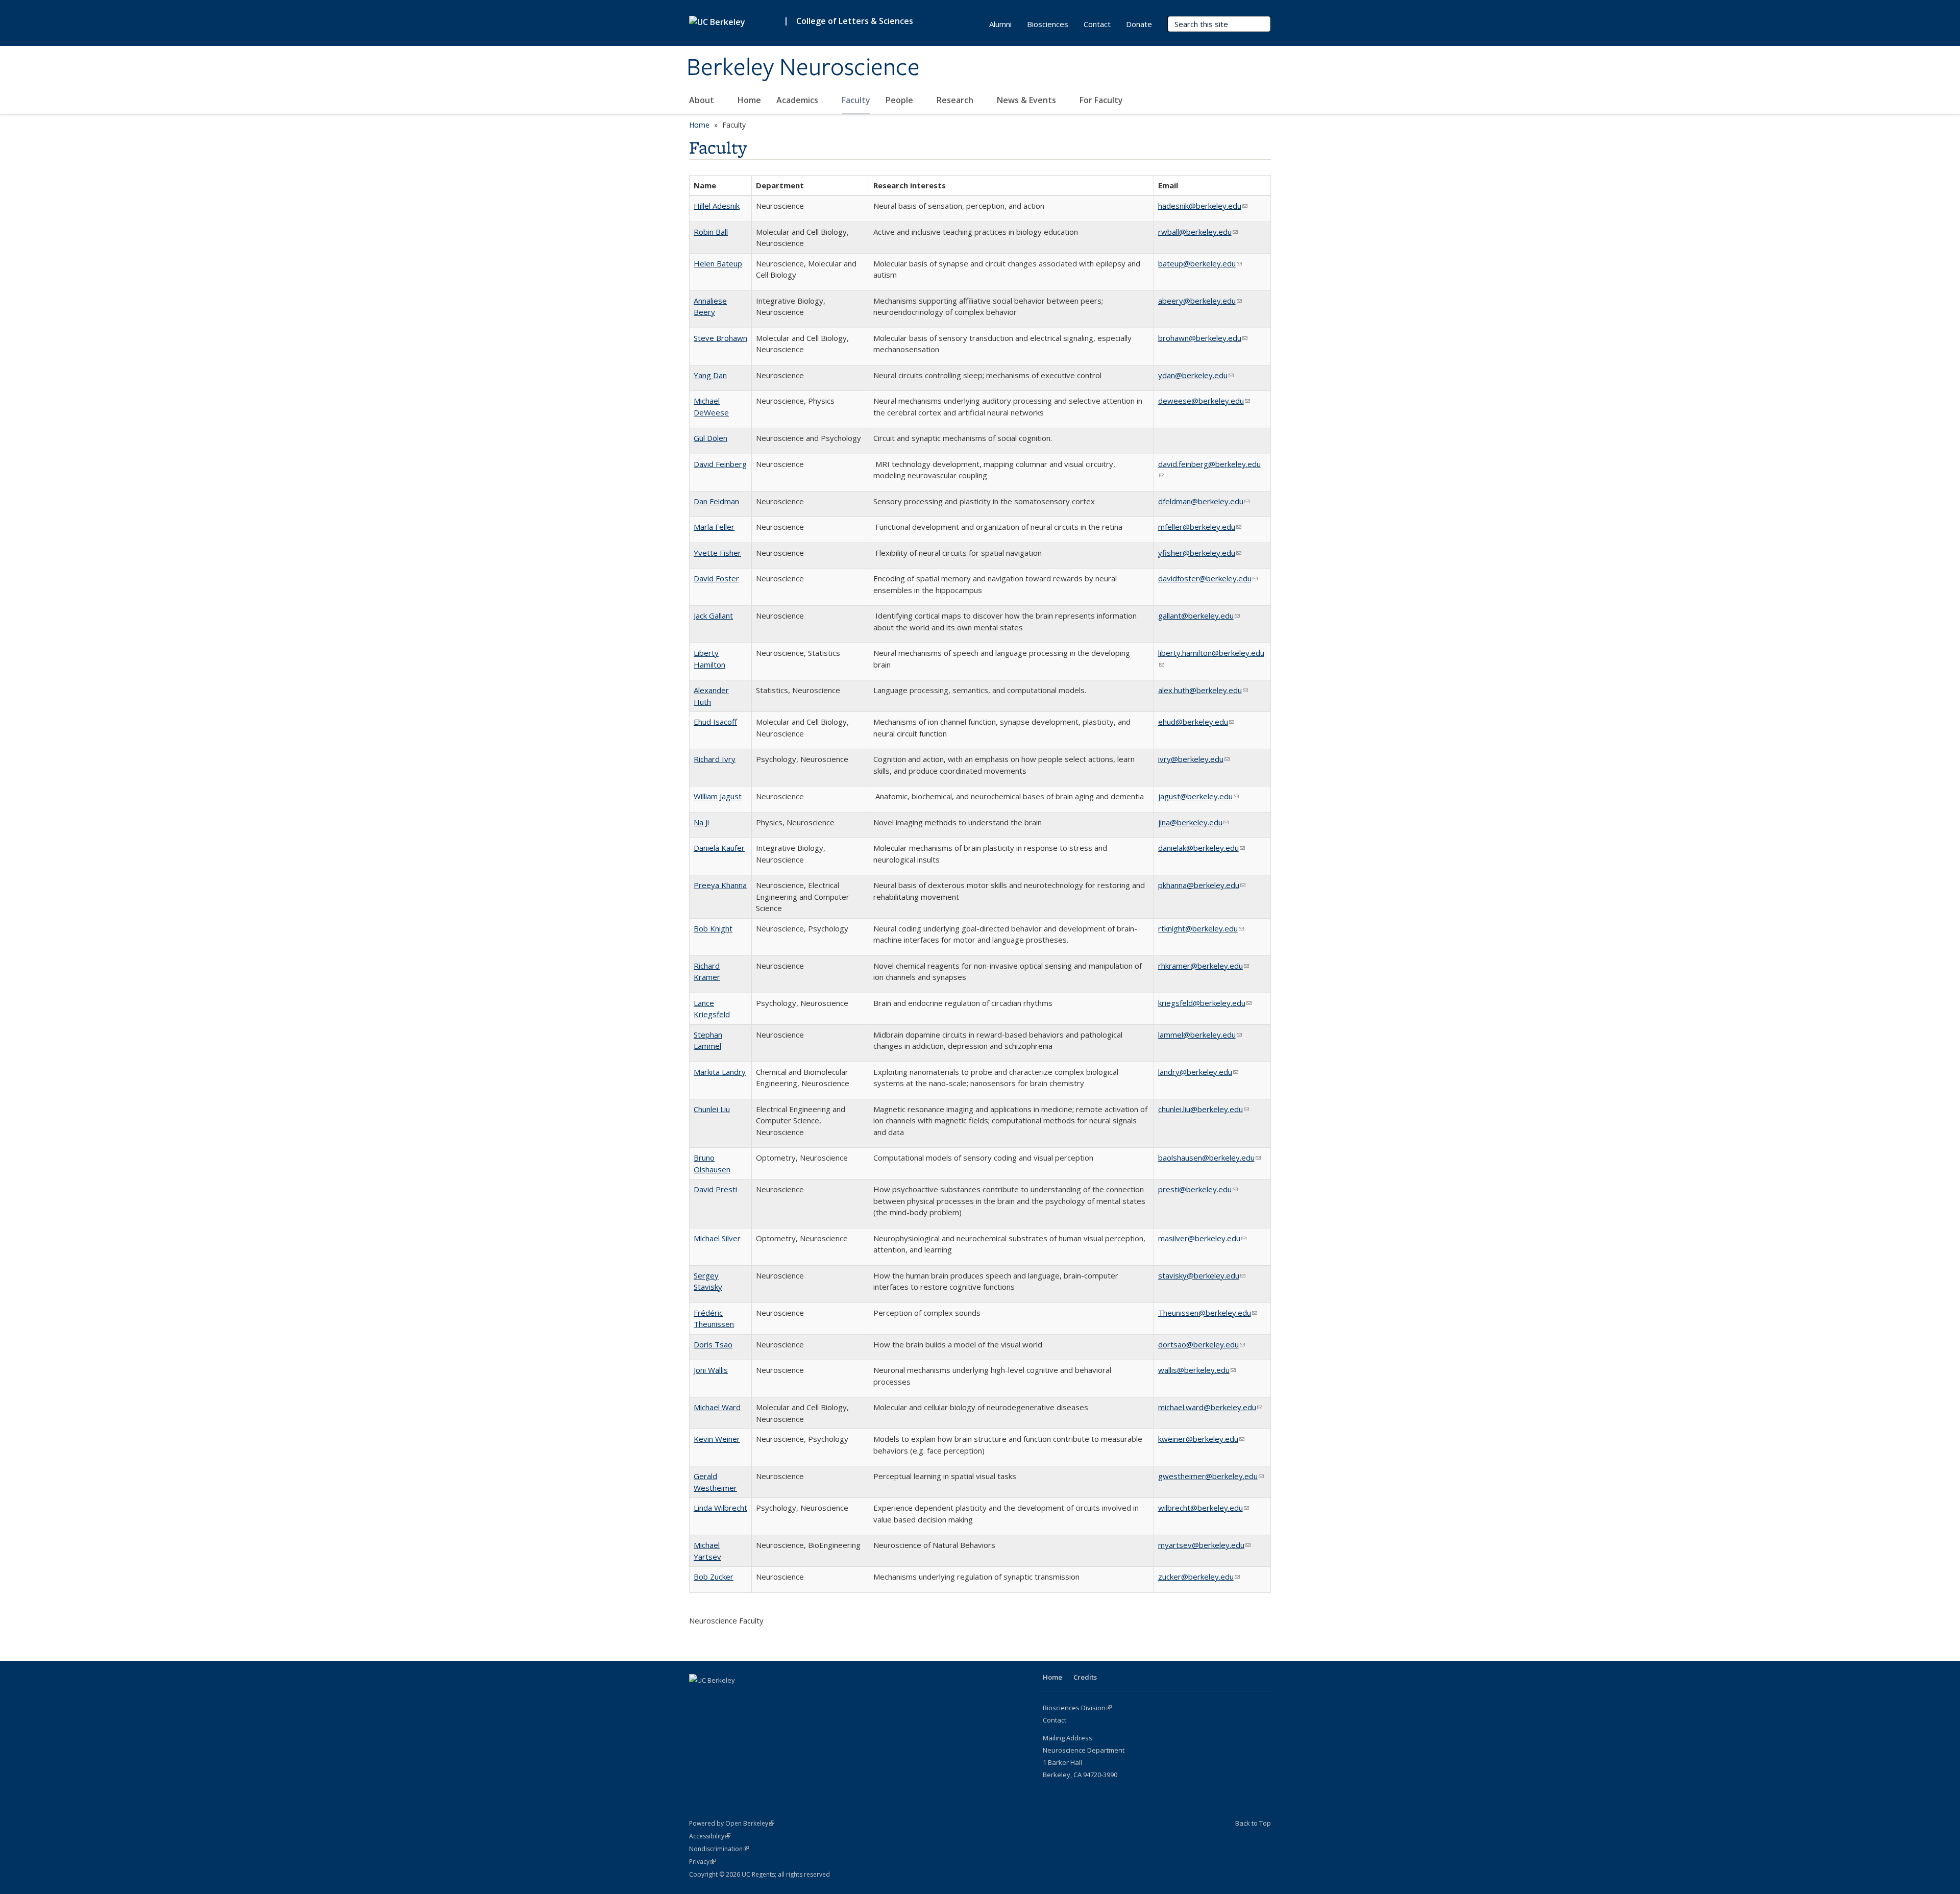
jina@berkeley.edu (1193, 822)
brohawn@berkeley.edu (1203, 338)
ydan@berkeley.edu (1196, 375)
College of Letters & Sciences (855, 21)
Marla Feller (714, 527)
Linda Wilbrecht (720, 1508)
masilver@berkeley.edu (1202, 1238)
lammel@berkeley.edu (1200, 1035)
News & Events (1027, 100)
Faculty (856, 100)
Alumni (1000, 24)
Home (749, 100)
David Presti (715, 1189)
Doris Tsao (713, 1344)
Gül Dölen (710, 438)
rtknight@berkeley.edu (1201, 928)
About (703, 100)
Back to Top (1253, 1823)
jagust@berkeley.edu (1198, 796)
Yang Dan (710, 375)
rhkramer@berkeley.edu (1204, 966)
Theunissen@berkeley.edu (1208, 1313)
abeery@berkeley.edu (1200, 301)
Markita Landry (720, 1072)
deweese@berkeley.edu (1204, 401)
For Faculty (1102, 100)
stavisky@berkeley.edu (1202, 1275)
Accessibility (710, 1836)
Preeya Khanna (720, 885)
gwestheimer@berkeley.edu (1211, 1476)
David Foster (716, 578)
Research (956, 100)
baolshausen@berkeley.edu (1209, 1158)
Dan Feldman (716, 501)
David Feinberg (720, 464)
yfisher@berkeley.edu (1200, 553)
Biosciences (1048, 24)
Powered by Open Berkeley (732, 1823)
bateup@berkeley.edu (1200, 263)
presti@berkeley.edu (1198, 1189)
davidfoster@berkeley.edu (1208, 578)
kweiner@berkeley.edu (1201, 1439)
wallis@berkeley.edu (1197, 1370)
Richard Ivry (715, 759)
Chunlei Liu (712, 1109)
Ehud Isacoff (715, 722)
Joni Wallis (711, 1370)
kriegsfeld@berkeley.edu (1205, 1003)
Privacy (702, 1862)
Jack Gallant (713, 616)
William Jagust (718, 796)
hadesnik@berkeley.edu (1203, 206)
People (900, 100)
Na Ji (701, 822)
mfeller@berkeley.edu (1200, 527)
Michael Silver (717, 1238)
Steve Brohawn (720, 338)
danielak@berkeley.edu (1202, 848)
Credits (1085, 1677)
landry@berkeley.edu (1198, 1072)
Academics (798, 100)
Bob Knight (713, 928)
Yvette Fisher (717, 553)
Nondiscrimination (719, 1849)
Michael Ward (717, 1407)
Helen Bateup (718, 263)
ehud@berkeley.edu (1196, 722)
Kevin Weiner (717, 1439)
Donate (1139, 24)
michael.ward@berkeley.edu (1210, 1407)
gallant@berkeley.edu (1199, 616)
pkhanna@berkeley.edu (1202, 885)
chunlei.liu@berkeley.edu (1204, 1109)
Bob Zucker (714, 1577)
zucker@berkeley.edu (1199, 1577)
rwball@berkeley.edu (1198, 232)
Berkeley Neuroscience (803, 68)
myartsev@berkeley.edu (1204, 1545)
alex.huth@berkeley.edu (1203, 690)
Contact (1097, 24)
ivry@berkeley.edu (1194, 759)
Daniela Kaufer (719, 848)
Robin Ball (711, 232)
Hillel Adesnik (717, 206)
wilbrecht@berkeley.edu (1204, 1508)
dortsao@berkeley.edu (1202, 1344)
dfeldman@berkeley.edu (1204, 501)
